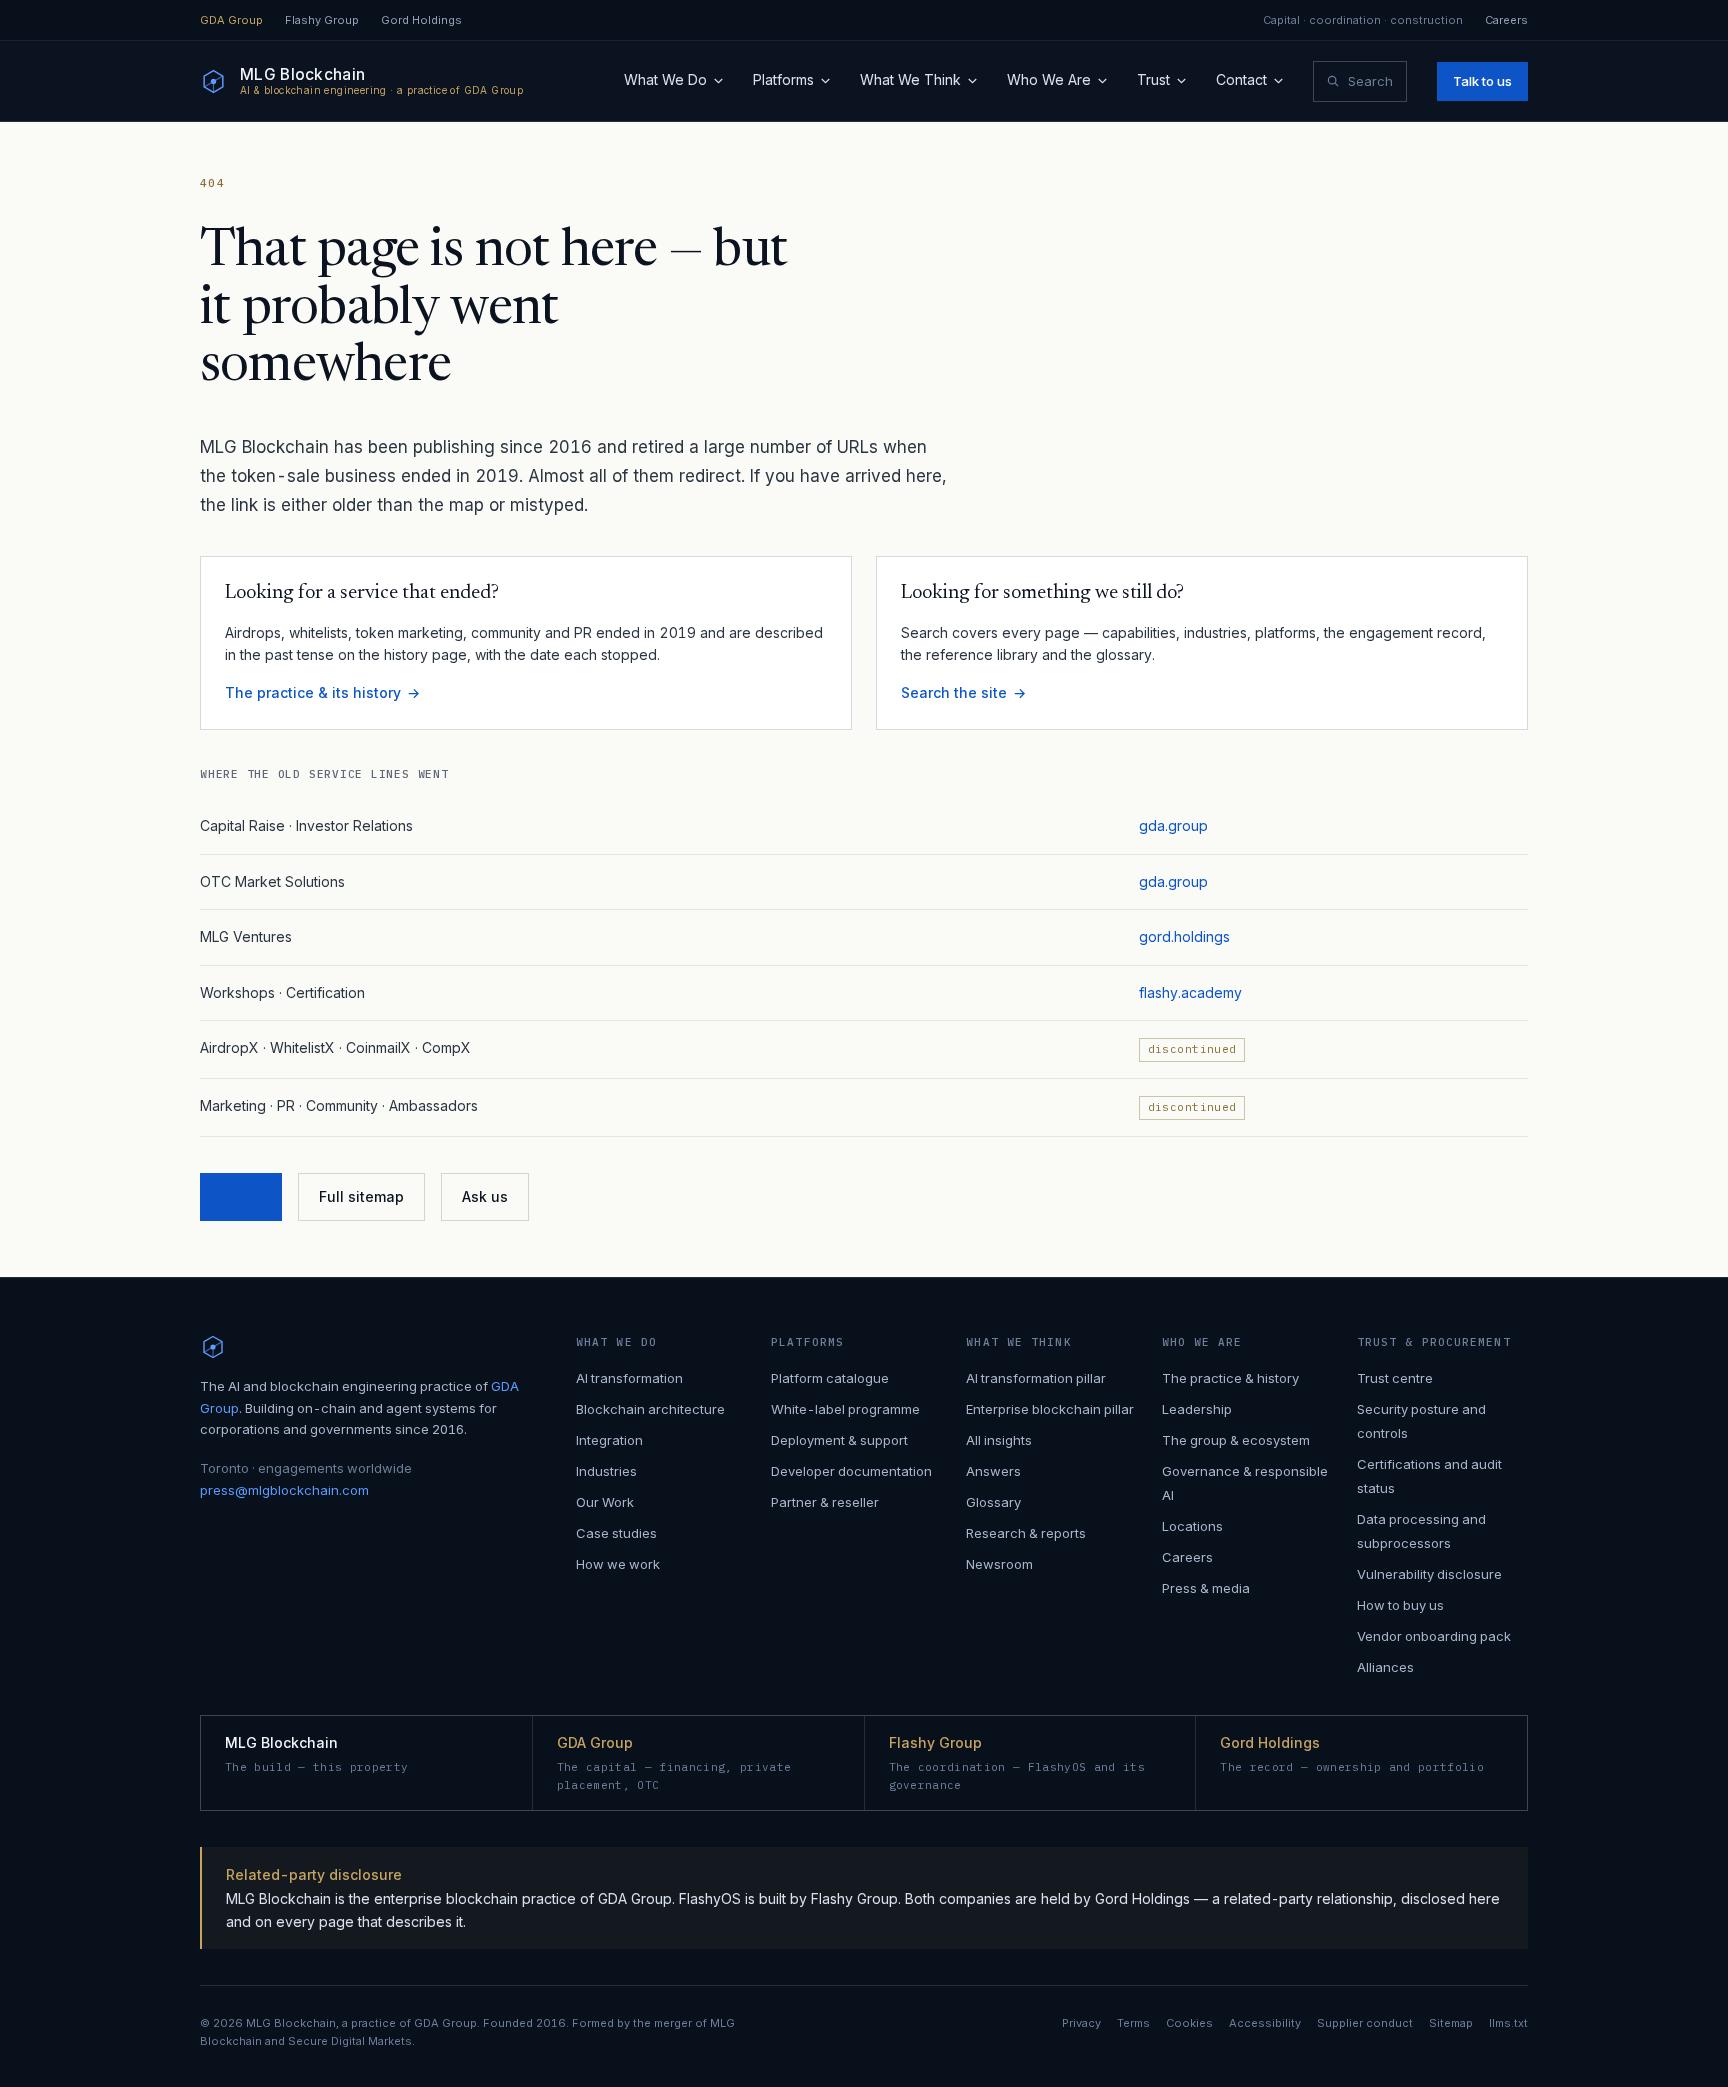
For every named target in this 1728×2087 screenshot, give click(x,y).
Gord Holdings (421, 20)
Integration (609, 1440)
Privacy (1081, 2023)
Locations (1192, 1526)
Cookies (1189, 2023)
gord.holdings (1184, 936)
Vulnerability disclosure (1429, 1574)
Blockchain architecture (650, 1409)
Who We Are (1049, 79)
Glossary (993, 1502)
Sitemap (1451, 2023)
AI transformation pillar (1036, 1378)
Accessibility (1265, 2023)
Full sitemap (361, 1196)
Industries (606, 1471)
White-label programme (845, 1409)
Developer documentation (851, 1471)
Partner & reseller (825, 1502)
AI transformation (629, 1378)
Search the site (954, 692)
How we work (618, 1564)
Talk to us (1482, 81)
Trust (1153, 79)
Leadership (1197, 1409)
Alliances (1385, 1667)
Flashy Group (322, 20)
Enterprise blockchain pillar (1050, 1409)
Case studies (616, 1533)
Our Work (605, 1502)
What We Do (665, 79)
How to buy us (1400, 1605)
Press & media (1206, 1588)
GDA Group (231, 20)
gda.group (1173, 825)
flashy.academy (1190, 992)
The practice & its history (313, 692)
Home (241, 1196)
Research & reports (1026, 1533)
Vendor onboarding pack (1434, 1636)
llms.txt (1508, 2023)
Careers (1506, 20)
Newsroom (999, 1564)
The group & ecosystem (1236, 1440)
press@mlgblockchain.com (284, 1490)
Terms (1133, 2023)
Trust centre (1395, 1378)
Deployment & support (839, 1440)
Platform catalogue (830, 1378)
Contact (1241, 79)
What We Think (910, 79)
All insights (999, 1440)
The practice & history (1230, 1378)
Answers (993, 1471)
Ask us (485, 1196)
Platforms (783, 79)
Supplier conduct (1365, 2023)
